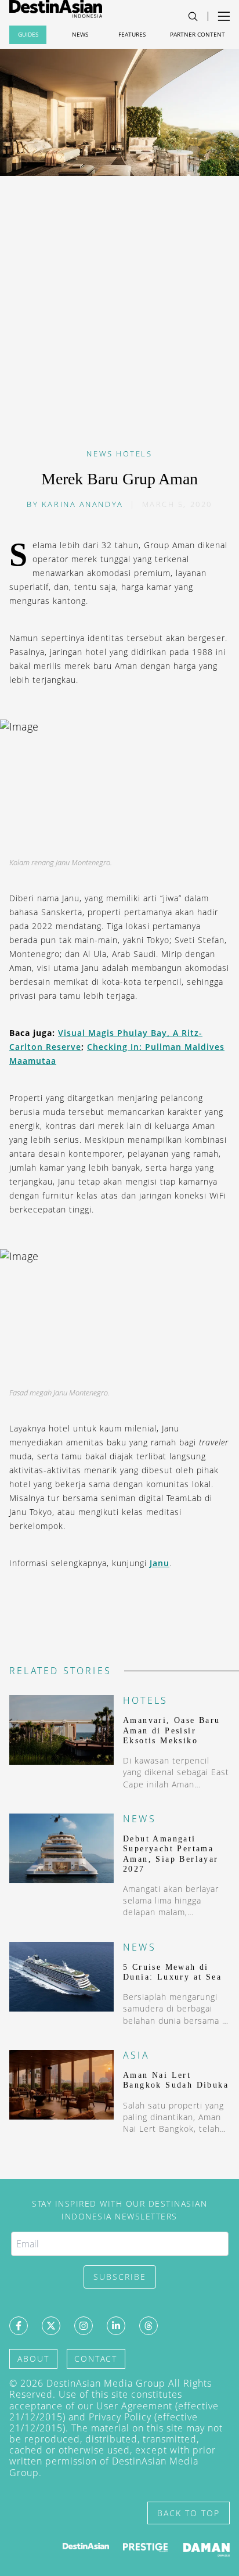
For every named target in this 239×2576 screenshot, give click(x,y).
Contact (96, 2359)
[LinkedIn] (116, 2326)
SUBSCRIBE (120, 2277)
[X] (51, 2326)
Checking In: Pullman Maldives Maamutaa (117, 1054)
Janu (160, 1563)
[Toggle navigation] (193, 17)
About (33, 2359)
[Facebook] (19, 2326)
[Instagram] (84, 2326)
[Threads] (149, 2326)
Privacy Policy (120, 2417)
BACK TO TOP (189, 2513)
